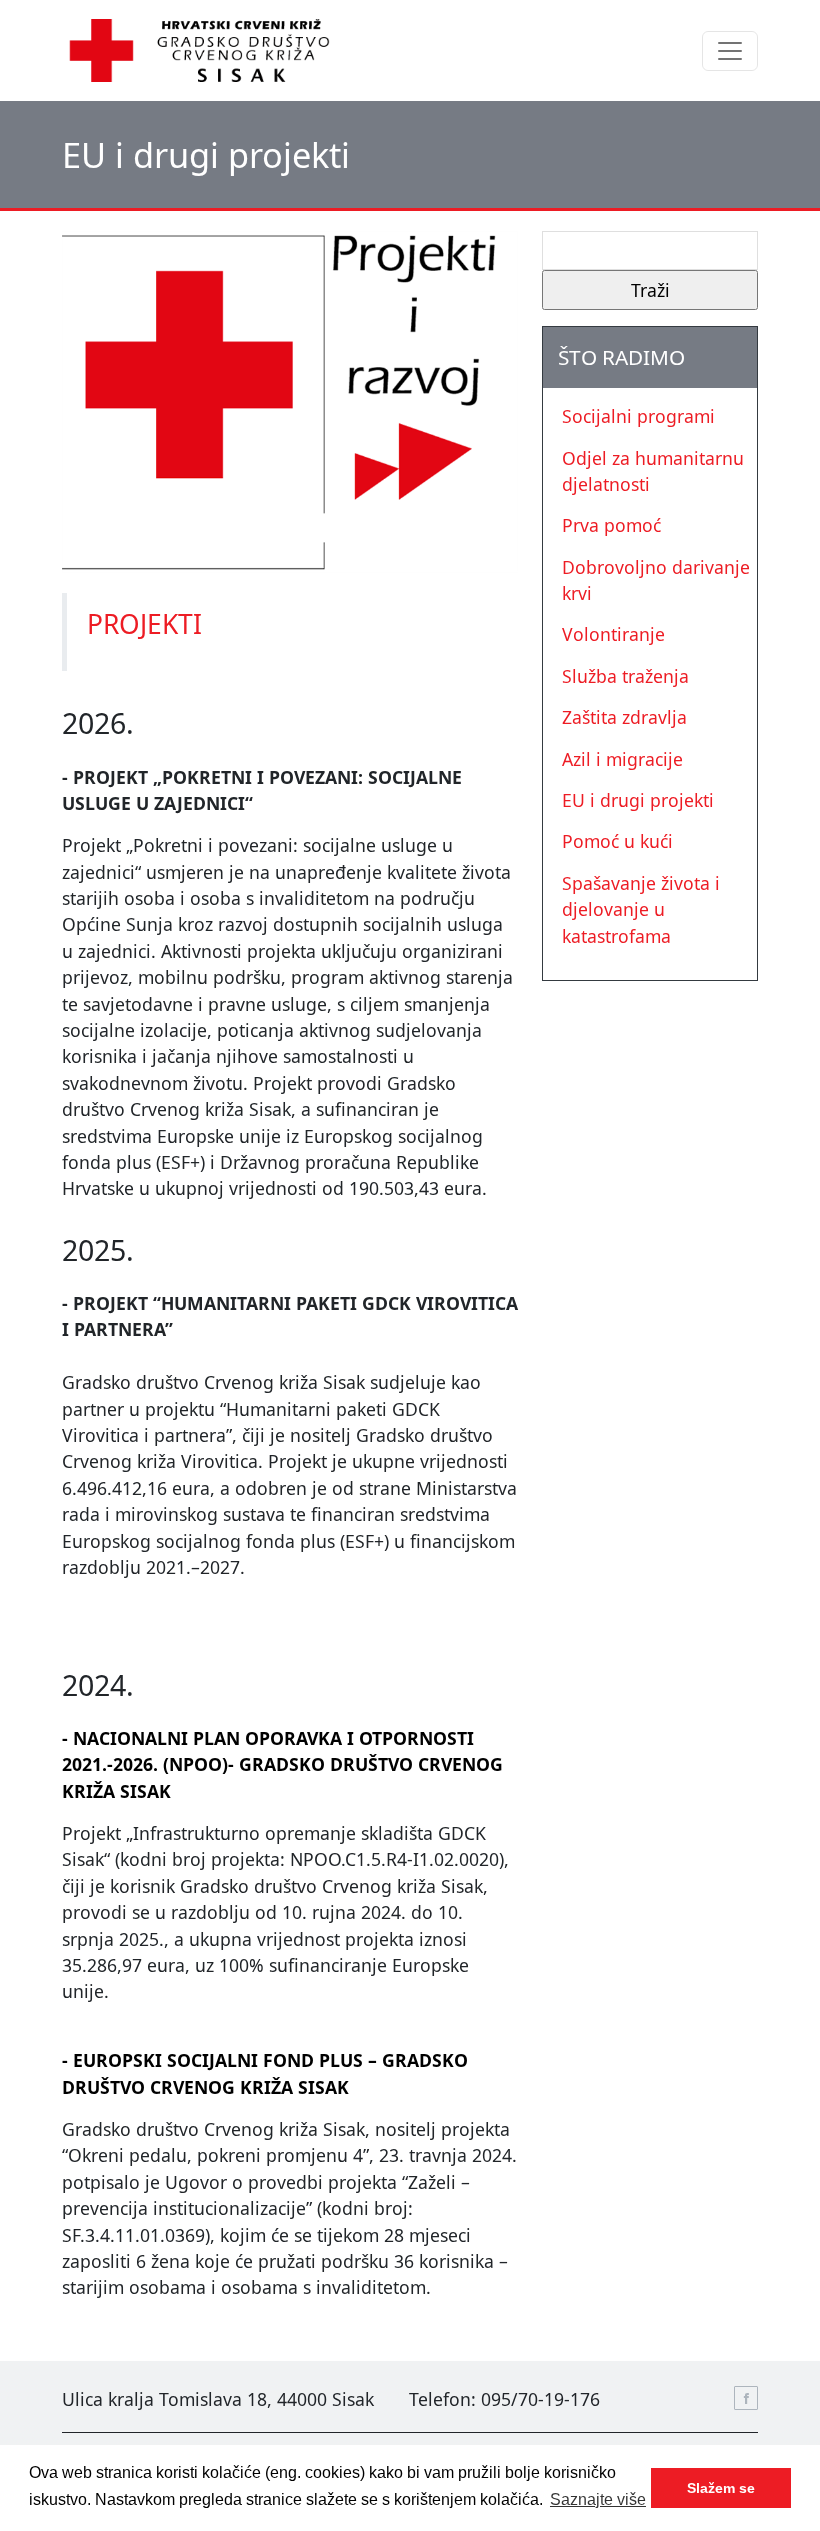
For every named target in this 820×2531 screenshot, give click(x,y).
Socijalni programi (638, 416)
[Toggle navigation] (730, 51)
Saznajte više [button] (598, 2499)
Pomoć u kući (617, 841)
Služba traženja (625, 676)
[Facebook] (746, 2398)
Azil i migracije (622, 759)
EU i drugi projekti (638, 800)
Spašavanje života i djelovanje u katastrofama (641, 909)
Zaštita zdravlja (624, 717)
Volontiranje (613, 634)
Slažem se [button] (721, 2488)
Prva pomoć (611, 525)
